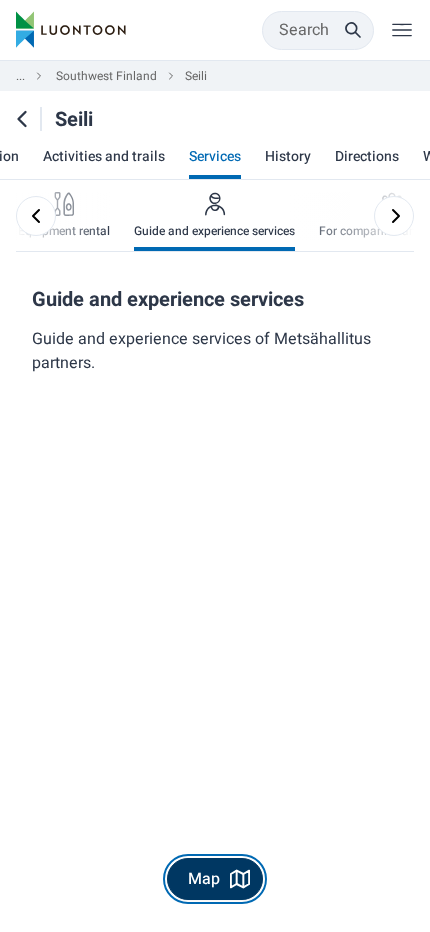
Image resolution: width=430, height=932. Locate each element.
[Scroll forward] (394, 216)
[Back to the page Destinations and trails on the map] (22, 119)
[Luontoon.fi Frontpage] (71, 30)
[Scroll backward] (36, 216)
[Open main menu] (402, 30)
